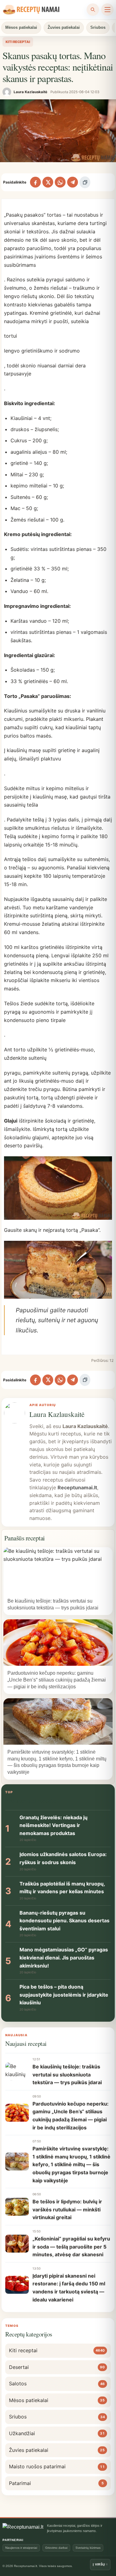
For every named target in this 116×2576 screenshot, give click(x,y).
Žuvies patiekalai (64, 27)
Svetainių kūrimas (88, 2548)
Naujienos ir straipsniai (21, 2548)
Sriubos (98, 27)
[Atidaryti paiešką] (93, 10)
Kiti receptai (18, 42)
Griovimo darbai (56, 2548)
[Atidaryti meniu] (107, 10)
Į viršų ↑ (100, 2564)
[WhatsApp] (60, 182)
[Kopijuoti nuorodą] (85, 182)
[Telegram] (73, 182)
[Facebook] (35, 182)
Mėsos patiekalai (21, 27)
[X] (48, 182)
